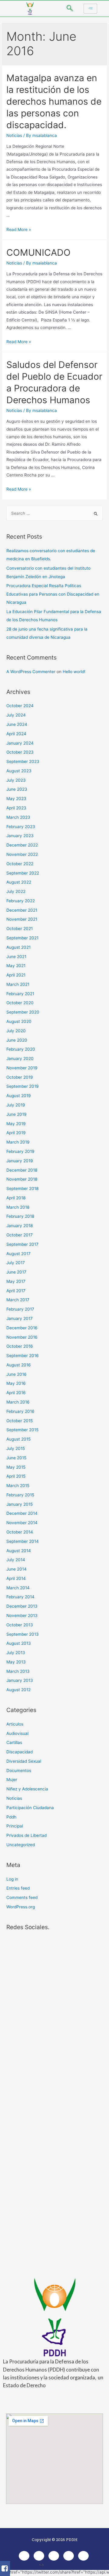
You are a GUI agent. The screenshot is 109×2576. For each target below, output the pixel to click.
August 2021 (18, 947)
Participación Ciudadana (30, 1808)
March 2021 (18, 984)
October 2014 (20, 1532)
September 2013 (23, 1634)
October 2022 (20, 864)
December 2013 (22, 1606)
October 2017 (20, 1235)
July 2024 (16, 715)
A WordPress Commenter (31, 672)
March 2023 (18, 817)
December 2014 (22, 1513)
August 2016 (19, 1365)
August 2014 (19, 1551)
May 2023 (16, 799)
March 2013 (18, 1671)
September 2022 (23, 873)
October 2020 (20, 1003)
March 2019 (18, 1142)
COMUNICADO (38, 252)
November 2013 (22, 1616)
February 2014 (20, 1597)
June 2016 (17, 1374)
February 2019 (20, 1151)
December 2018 (22, 1170)
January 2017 (20, 1318)
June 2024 (17, 724)
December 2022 (22, 845)
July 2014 (16, 1560)
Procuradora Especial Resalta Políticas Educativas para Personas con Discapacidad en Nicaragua (53, 594)
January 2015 (20, 1504)
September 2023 (23, 761)
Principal (15, 1826)
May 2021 (16, 966)
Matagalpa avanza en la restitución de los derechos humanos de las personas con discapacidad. (54, 101)
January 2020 (20, 1059)
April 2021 (16, 975)
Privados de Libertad (26, 1835)
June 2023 (17, 789)
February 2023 (21, 827)
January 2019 (20, 1161)
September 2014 (23, 1541)
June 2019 (17, 1114)
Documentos (19, 1771)
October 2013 (20, 1625)
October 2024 (20, 706)
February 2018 (20, 1216)
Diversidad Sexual (24, 1761)
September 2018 (22, 1188)
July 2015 (16, 1448)
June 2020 (17, 1040)
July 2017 (16, 1263)
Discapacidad (20, 1752)
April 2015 (16, 1476)
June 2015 (16, 1458)
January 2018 (20, 1226)
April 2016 (16, 1393)
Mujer (12, 1780)
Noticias (14, 135)
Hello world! (74, 672)
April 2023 (16, 808)
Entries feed (18, 1888)
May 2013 (16, 1662)
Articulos (15, 1724)
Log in (12, 1879)
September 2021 (22, 938)
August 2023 (19, 771)
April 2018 (16, 1198)
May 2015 (16, 1467)
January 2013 (20, 1680)
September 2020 (23, 1012)
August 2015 (18, 1439)
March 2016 (18, 1402)
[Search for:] (54, 513)
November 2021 (22, 919)
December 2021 (22, 910)
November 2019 (22, 1068)
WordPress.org (21, 1907)
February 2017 (20, 1309)
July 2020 (16, 1031)
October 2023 (20, 752)
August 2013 (19, 1643)
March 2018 (18, 1207)
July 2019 (16, 1105)
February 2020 (21, 1049)
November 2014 (22, 1523)
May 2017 (16, 1281)
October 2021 (20, 929)
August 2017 (18, 1254)
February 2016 (20, 1411)
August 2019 (19, 1096)
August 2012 (18, 1690)
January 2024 (20, 743)
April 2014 (16, 1578)
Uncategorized (21, 1845)
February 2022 (21, 901)
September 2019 (23, 1086)
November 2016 (22, 1337)
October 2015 (20, 1421)
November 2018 (22, 1179)
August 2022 (19, 882)
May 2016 (16, 1383)
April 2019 (16, 1133)
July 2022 (16, 891)
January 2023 (20, 836)
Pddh (11, 1817)
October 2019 (20, 1077)
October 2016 (20, 1346)
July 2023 (16, 780)
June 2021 (16, 957)
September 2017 (22, 1244)
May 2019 (16, 1124)
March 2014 (18, 1588)
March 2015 (18, 1486)
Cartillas (14, 1742)
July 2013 (16, 1653)
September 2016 (23, 1356)
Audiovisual (17, 1733)
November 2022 (22, 854)
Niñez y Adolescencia (27, 1789)
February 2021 (20, 994)
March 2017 (18, 1300)
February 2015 (20, 1495)
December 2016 (22, 1328)
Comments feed (22, 1897)
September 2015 (22, 1430)
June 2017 (16, 1272)
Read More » (19, 229)
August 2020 (19, 1021)
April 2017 (16, 1291)
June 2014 (17, 1569)
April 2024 (16, 734)
